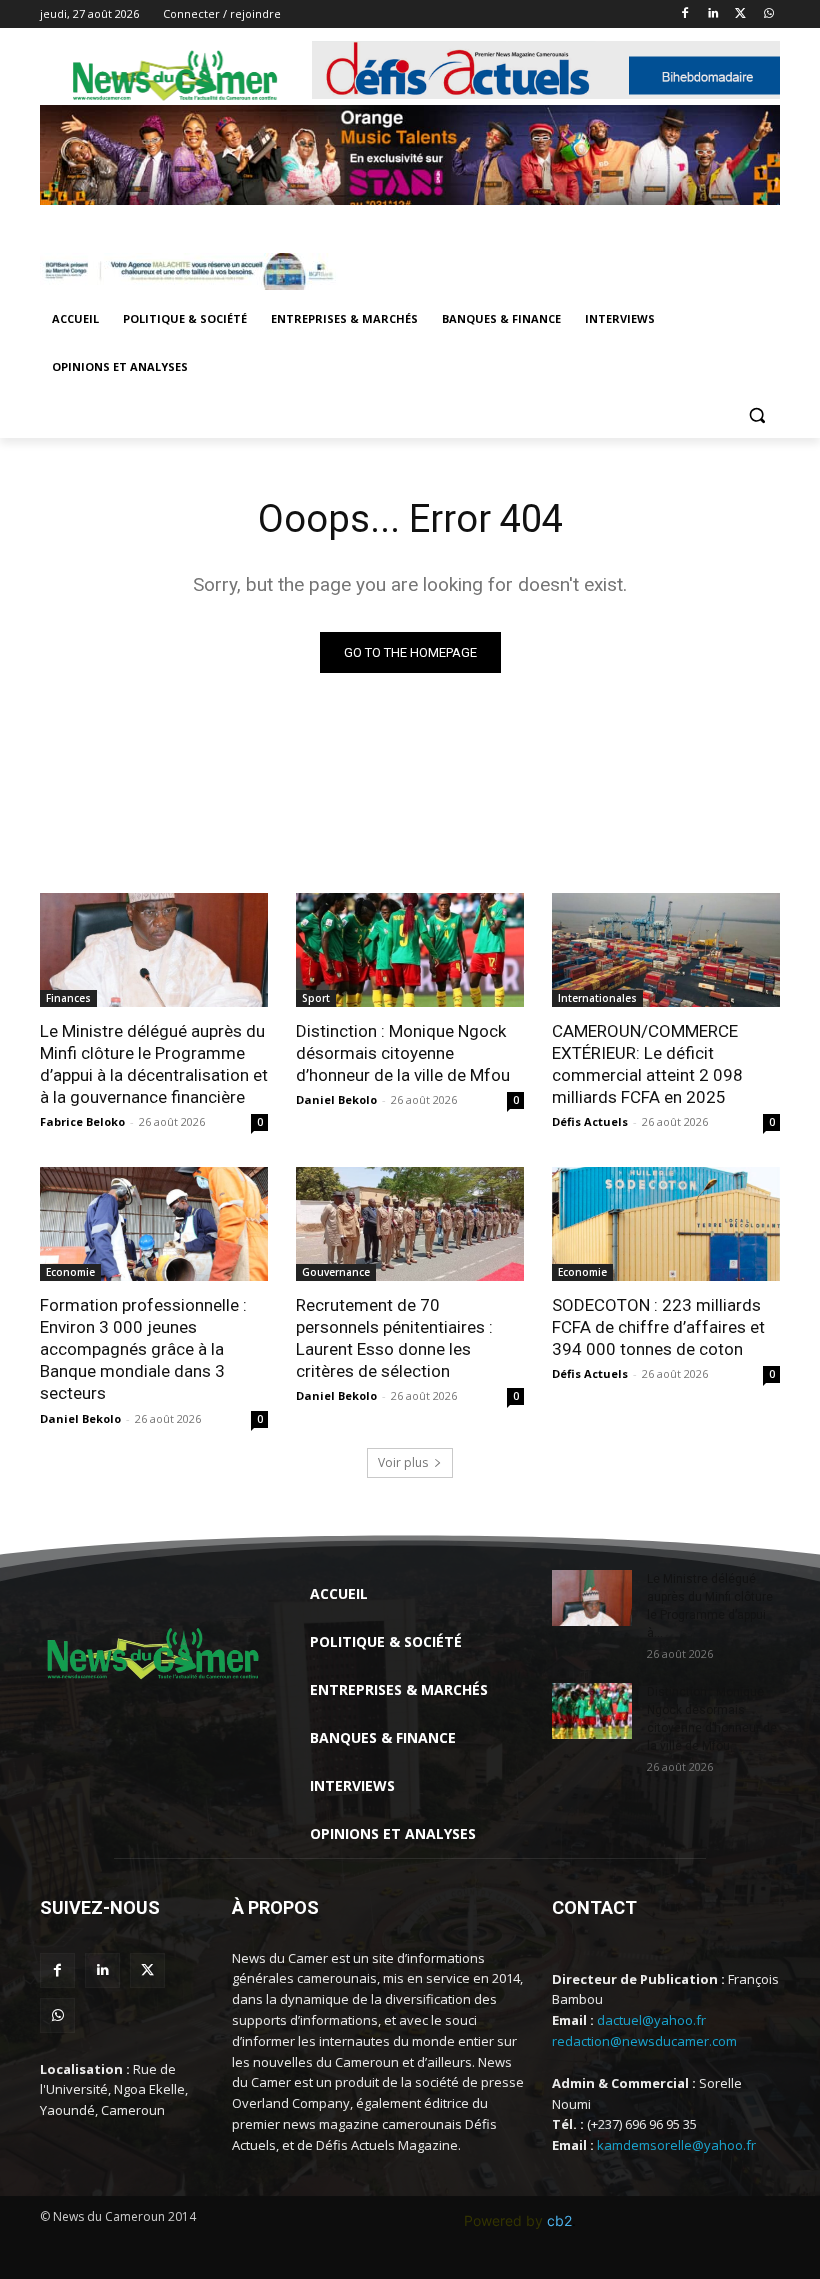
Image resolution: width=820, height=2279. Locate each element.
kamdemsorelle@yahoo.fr (676, 2145)
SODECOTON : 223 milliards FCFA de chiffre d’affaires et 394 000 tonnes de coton (658, 1327)
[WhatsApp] (768, 14)
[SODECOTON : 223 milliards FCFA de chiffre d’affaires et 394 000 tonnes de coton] (666, 1224)
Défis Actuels (590, 1121)
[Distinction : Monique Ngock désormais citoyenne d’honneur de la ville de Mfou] (410, 950)
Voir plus (403, 1462)
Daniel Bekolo (336, 1099)
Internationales (597, 998)
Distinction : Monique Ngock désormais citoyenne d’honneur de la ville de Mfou (403, 1053)
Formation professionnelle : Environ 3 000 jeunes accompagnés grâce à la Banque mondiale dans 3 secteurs (143, 1349)
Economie (70, 1272)
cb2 (559, 2220)
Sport (316, 998)
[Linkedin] (713, 14)
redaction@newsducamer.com (644, 2041)
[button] (756, 415)
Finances (68, 998)
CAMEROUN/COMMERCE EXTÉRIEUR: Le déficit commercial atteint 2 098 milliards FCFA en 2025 (647, 1064)
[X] (740, 14)
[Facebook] (685, 14)
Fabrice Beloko (82, 1121)
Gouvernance (336, 1272)
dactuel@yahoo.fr (651, 2020)
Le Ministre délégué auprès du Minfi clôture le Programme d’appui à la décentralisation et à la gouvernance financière (154, 1064)
